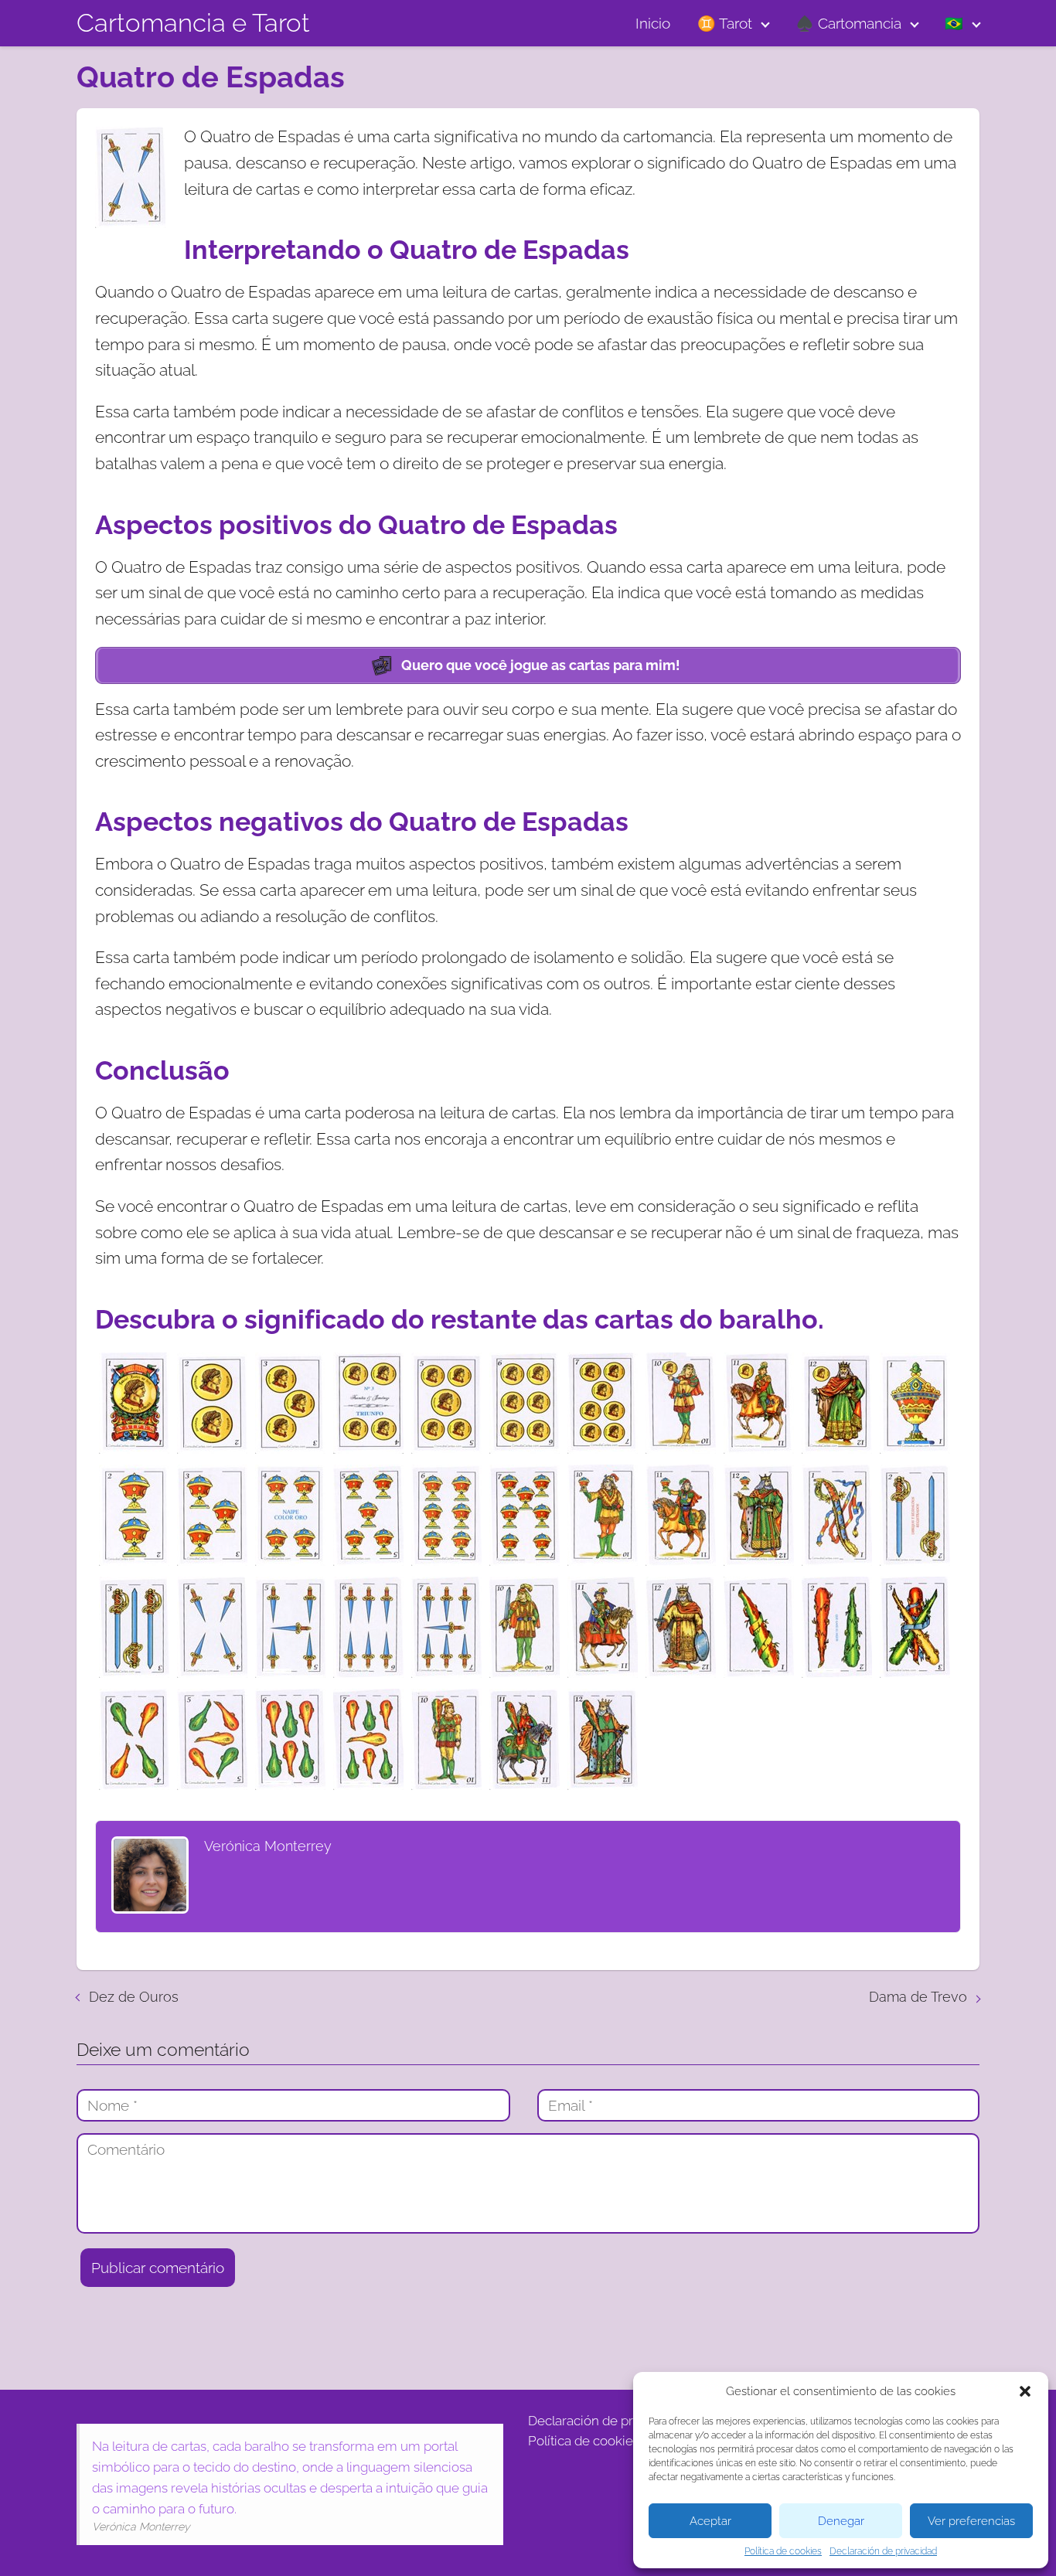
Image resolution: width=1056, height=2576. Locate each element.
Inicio (653, 23)
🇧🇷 (954, 23)
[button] (1025, 2391)
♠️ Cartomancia (848, 23)
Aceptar (710, 2521)
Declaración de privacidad (883, 2551)
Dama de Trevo (918, 1997)
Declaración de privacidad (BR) (618, 2421)
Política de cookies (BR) (597, 2441)
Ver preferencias (971, 2521)
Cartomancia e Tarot (193, 23)
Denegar (841, 2521)
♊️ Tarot (725, 23)
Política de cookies (783, 2551)
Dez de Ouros (134, 1997)
